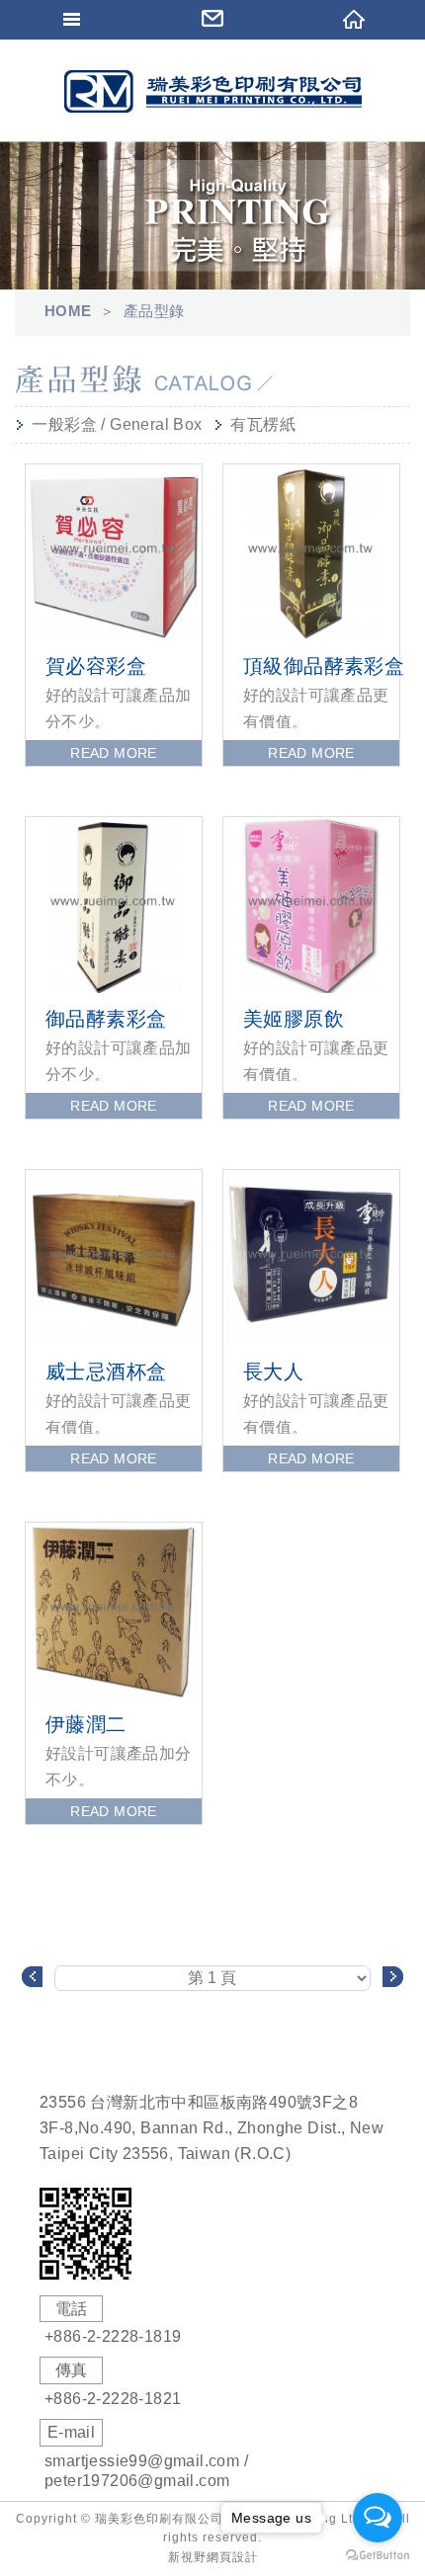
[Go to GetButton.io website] (378, 2556)
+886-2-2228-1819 (113, 2336)
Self (212, 91)
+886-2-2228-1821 (113, 2399)
